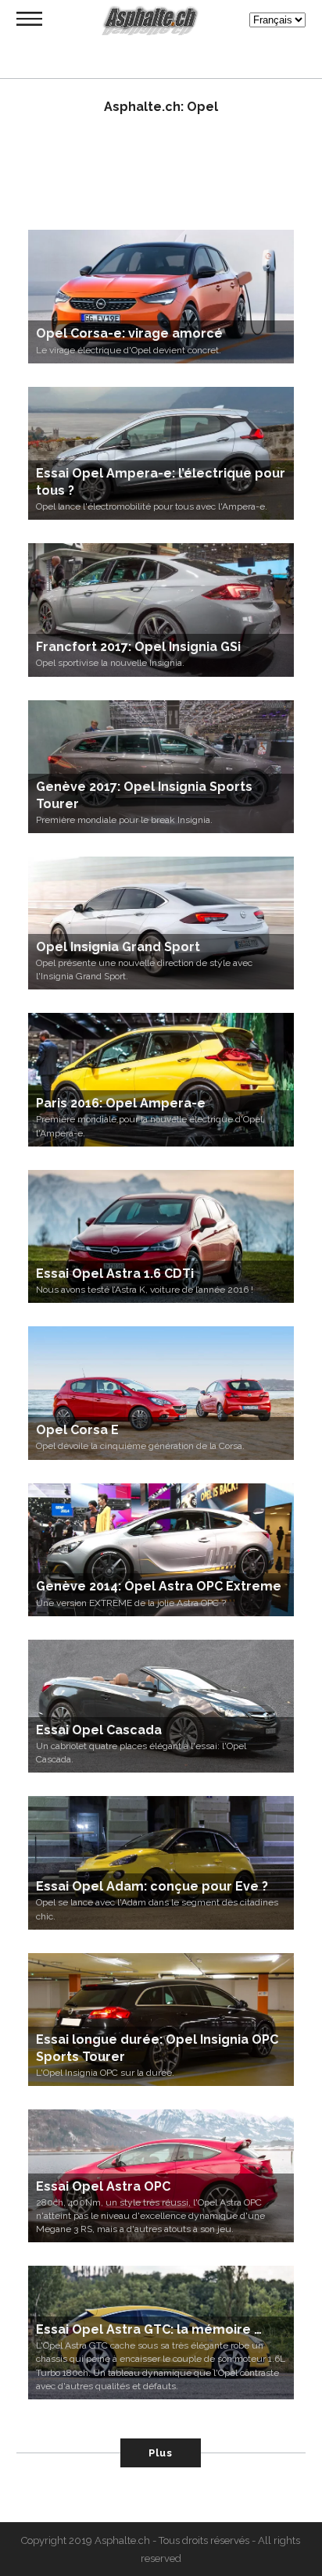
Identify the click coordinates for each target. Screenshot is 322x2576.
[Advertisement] (161, 180)
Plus (161, 2453)
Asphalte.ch (122, 2540)
